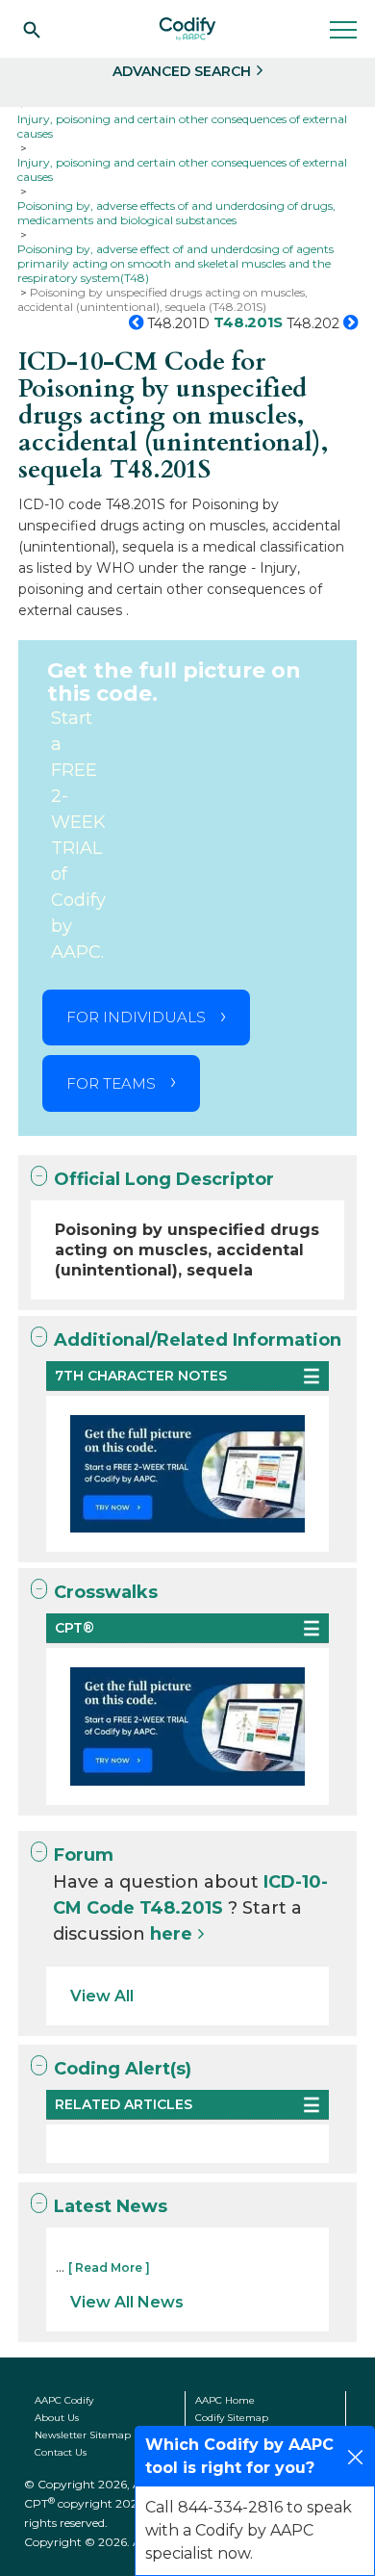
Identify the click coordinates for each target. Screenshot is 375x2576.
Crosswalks (106, 1592)
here (171, 1934)
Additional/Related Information (198, 1340)
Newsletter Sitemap (83, 2435)
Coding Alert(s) (123, 2069)
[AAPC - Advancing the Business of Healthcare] (187, 29)
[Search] (32, 29)
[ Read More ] (109, 2267)
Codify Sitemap (232, 2418)
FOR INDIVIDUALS (136, 1017)
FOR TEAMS (111, 1083)
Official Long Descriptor (164, 1179)
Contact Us (61, 2452)
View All (102, 1996)
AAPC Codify (64, 2400)
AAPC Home (225, 2400)
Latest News (111, 2206)
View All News (127, 2302)
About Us (57, 2418)
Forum (84, 1855)
